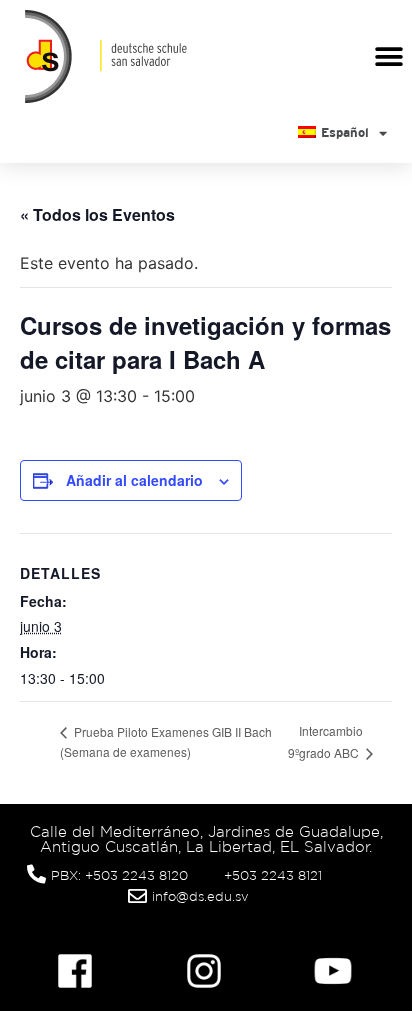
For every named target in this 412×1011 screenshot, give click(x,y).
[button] (389, 56)
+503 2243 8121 (273, 875)
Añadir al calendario (134, 480)
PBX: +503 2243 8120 (119, 875)
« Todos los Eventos (97, 214)
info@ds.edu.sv (200, 896)
